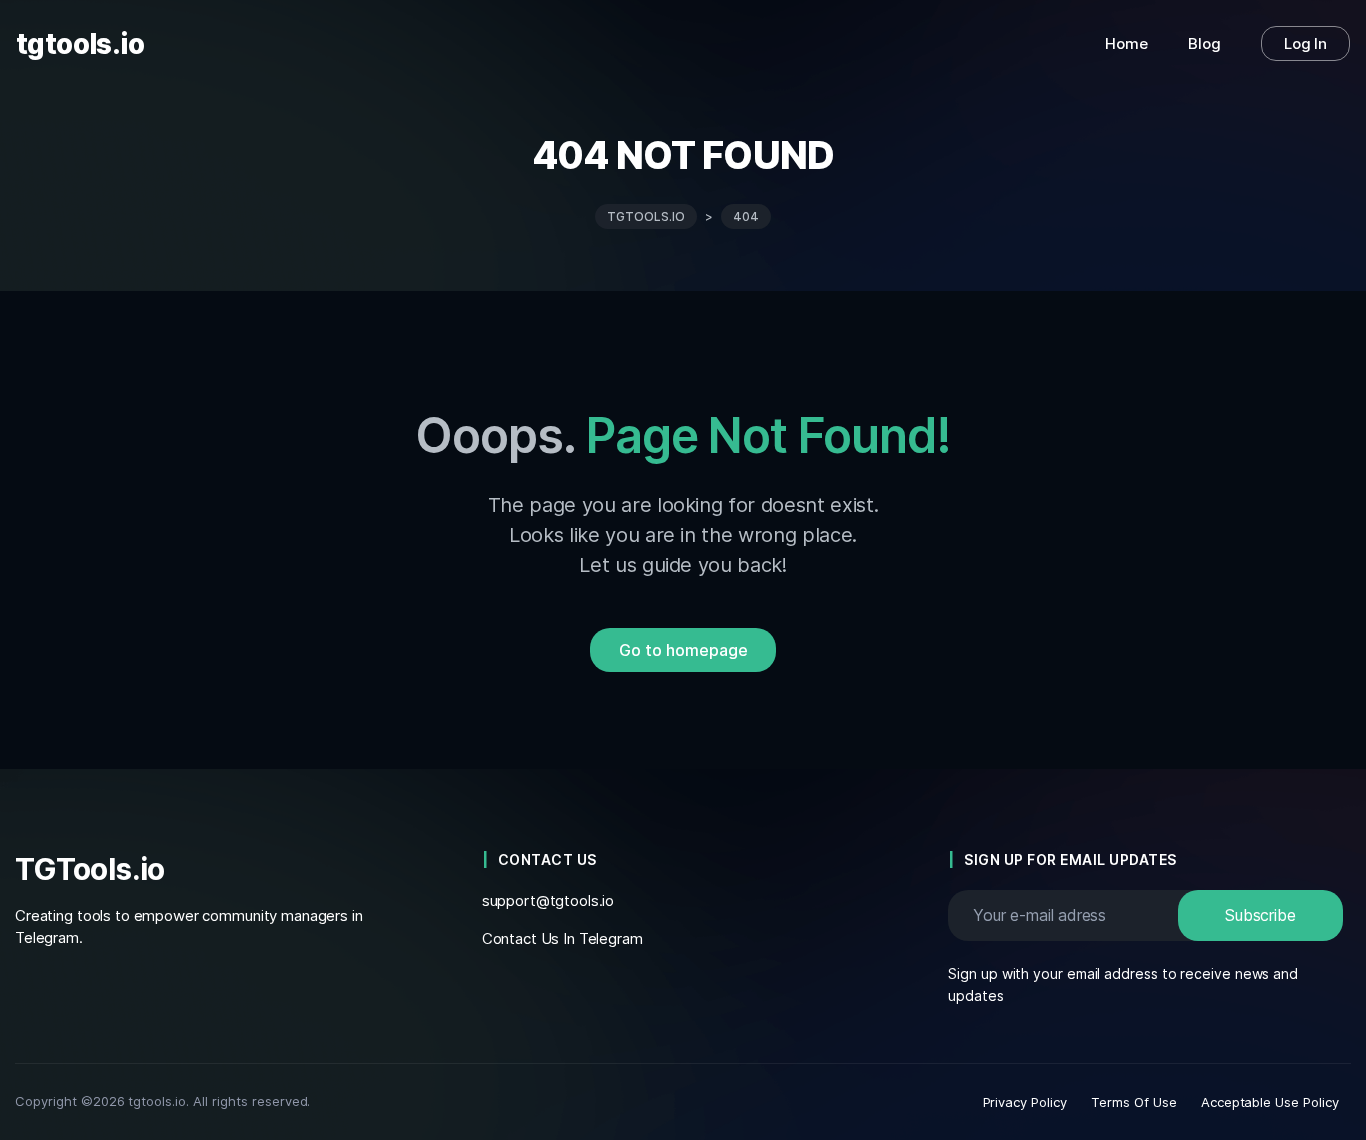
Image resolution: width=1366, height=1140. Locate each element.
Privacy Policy (1025, 1102)
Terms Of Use (1134, 1102)
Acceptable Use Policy (1270, 1102)
